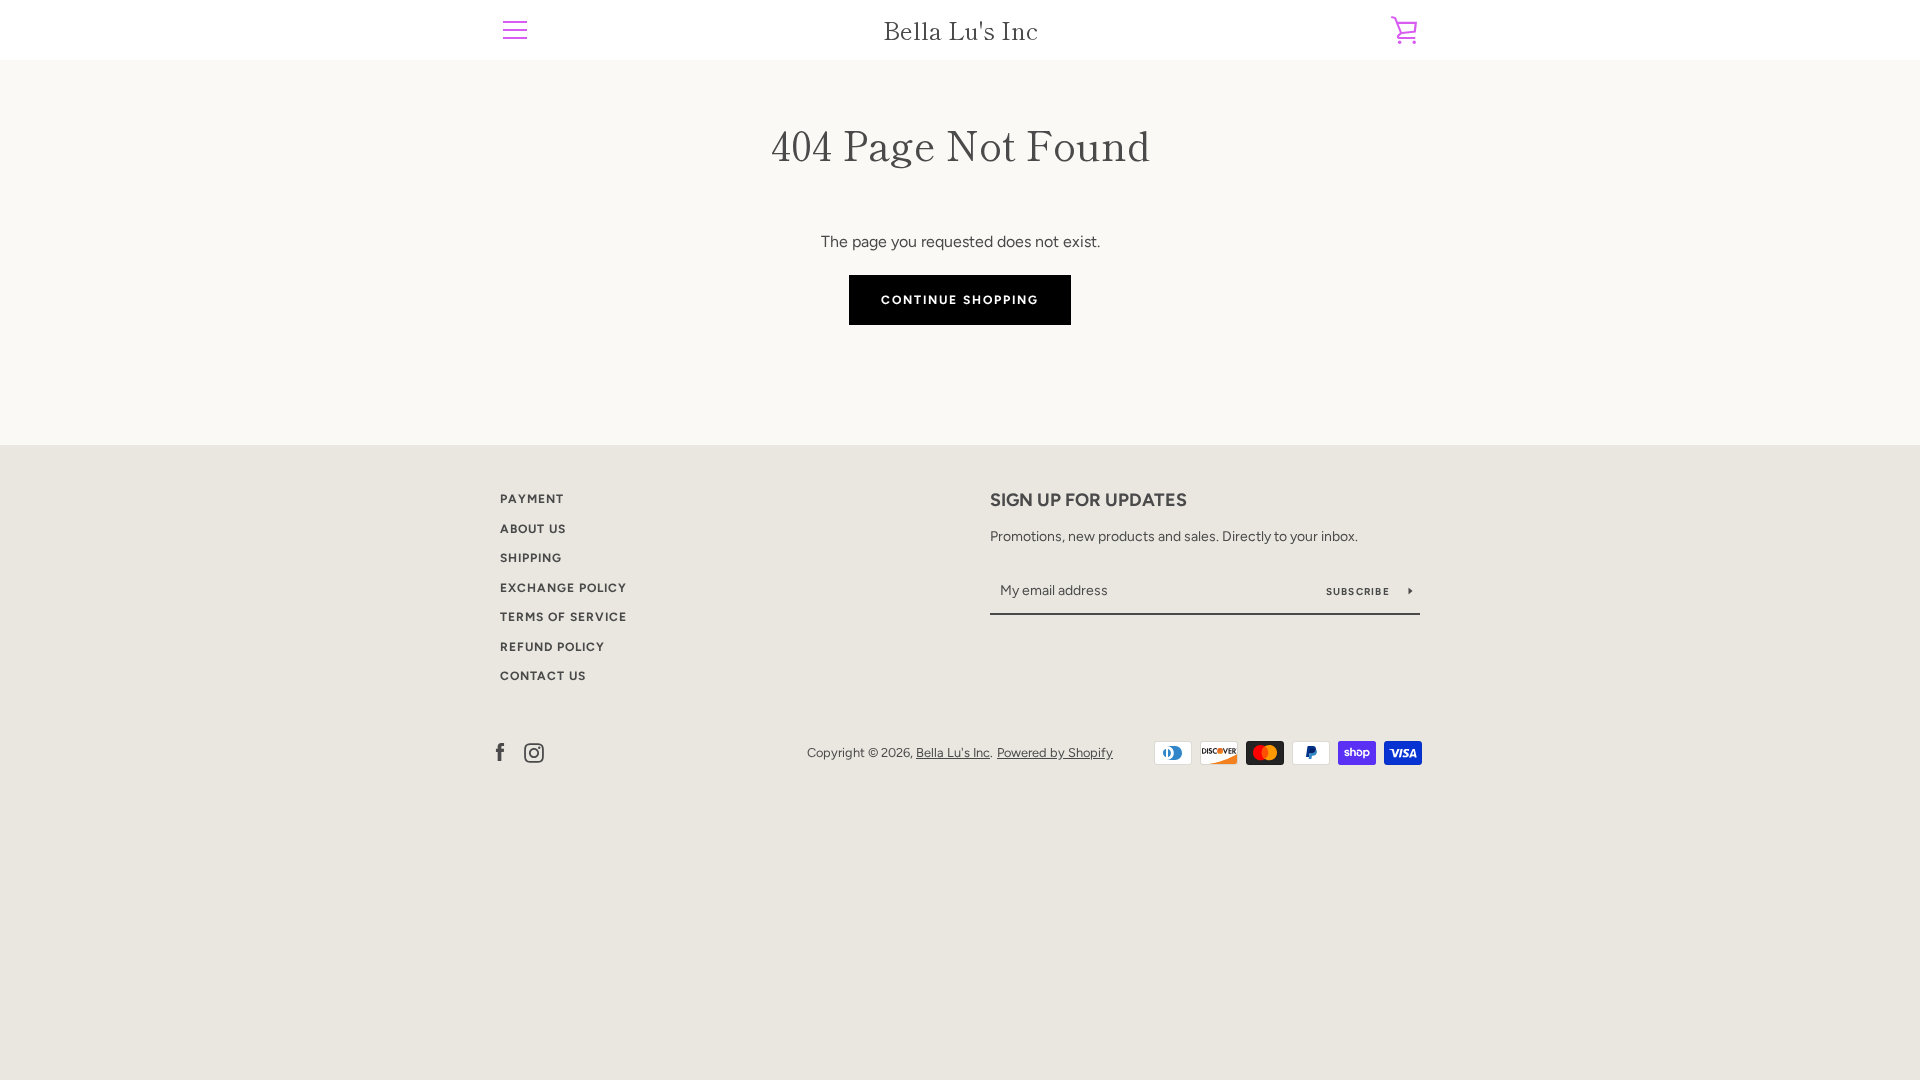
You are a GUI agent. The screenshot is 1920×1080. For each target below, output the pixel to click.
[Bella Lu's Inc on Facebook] (500, 751)
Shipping (531, 558)
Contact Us (543, 676)
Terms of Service (563, 617)
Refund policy (552, 647)
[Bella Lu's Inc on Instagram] (534, 751)
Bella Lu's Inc (960, 30)
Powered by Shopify (1055, 752)
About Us (533, 529)
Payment (532, 499)
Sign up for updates (1088, 500)
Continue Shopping (960, 300)
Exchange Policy (563, 588)
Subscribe (1360, 591)
